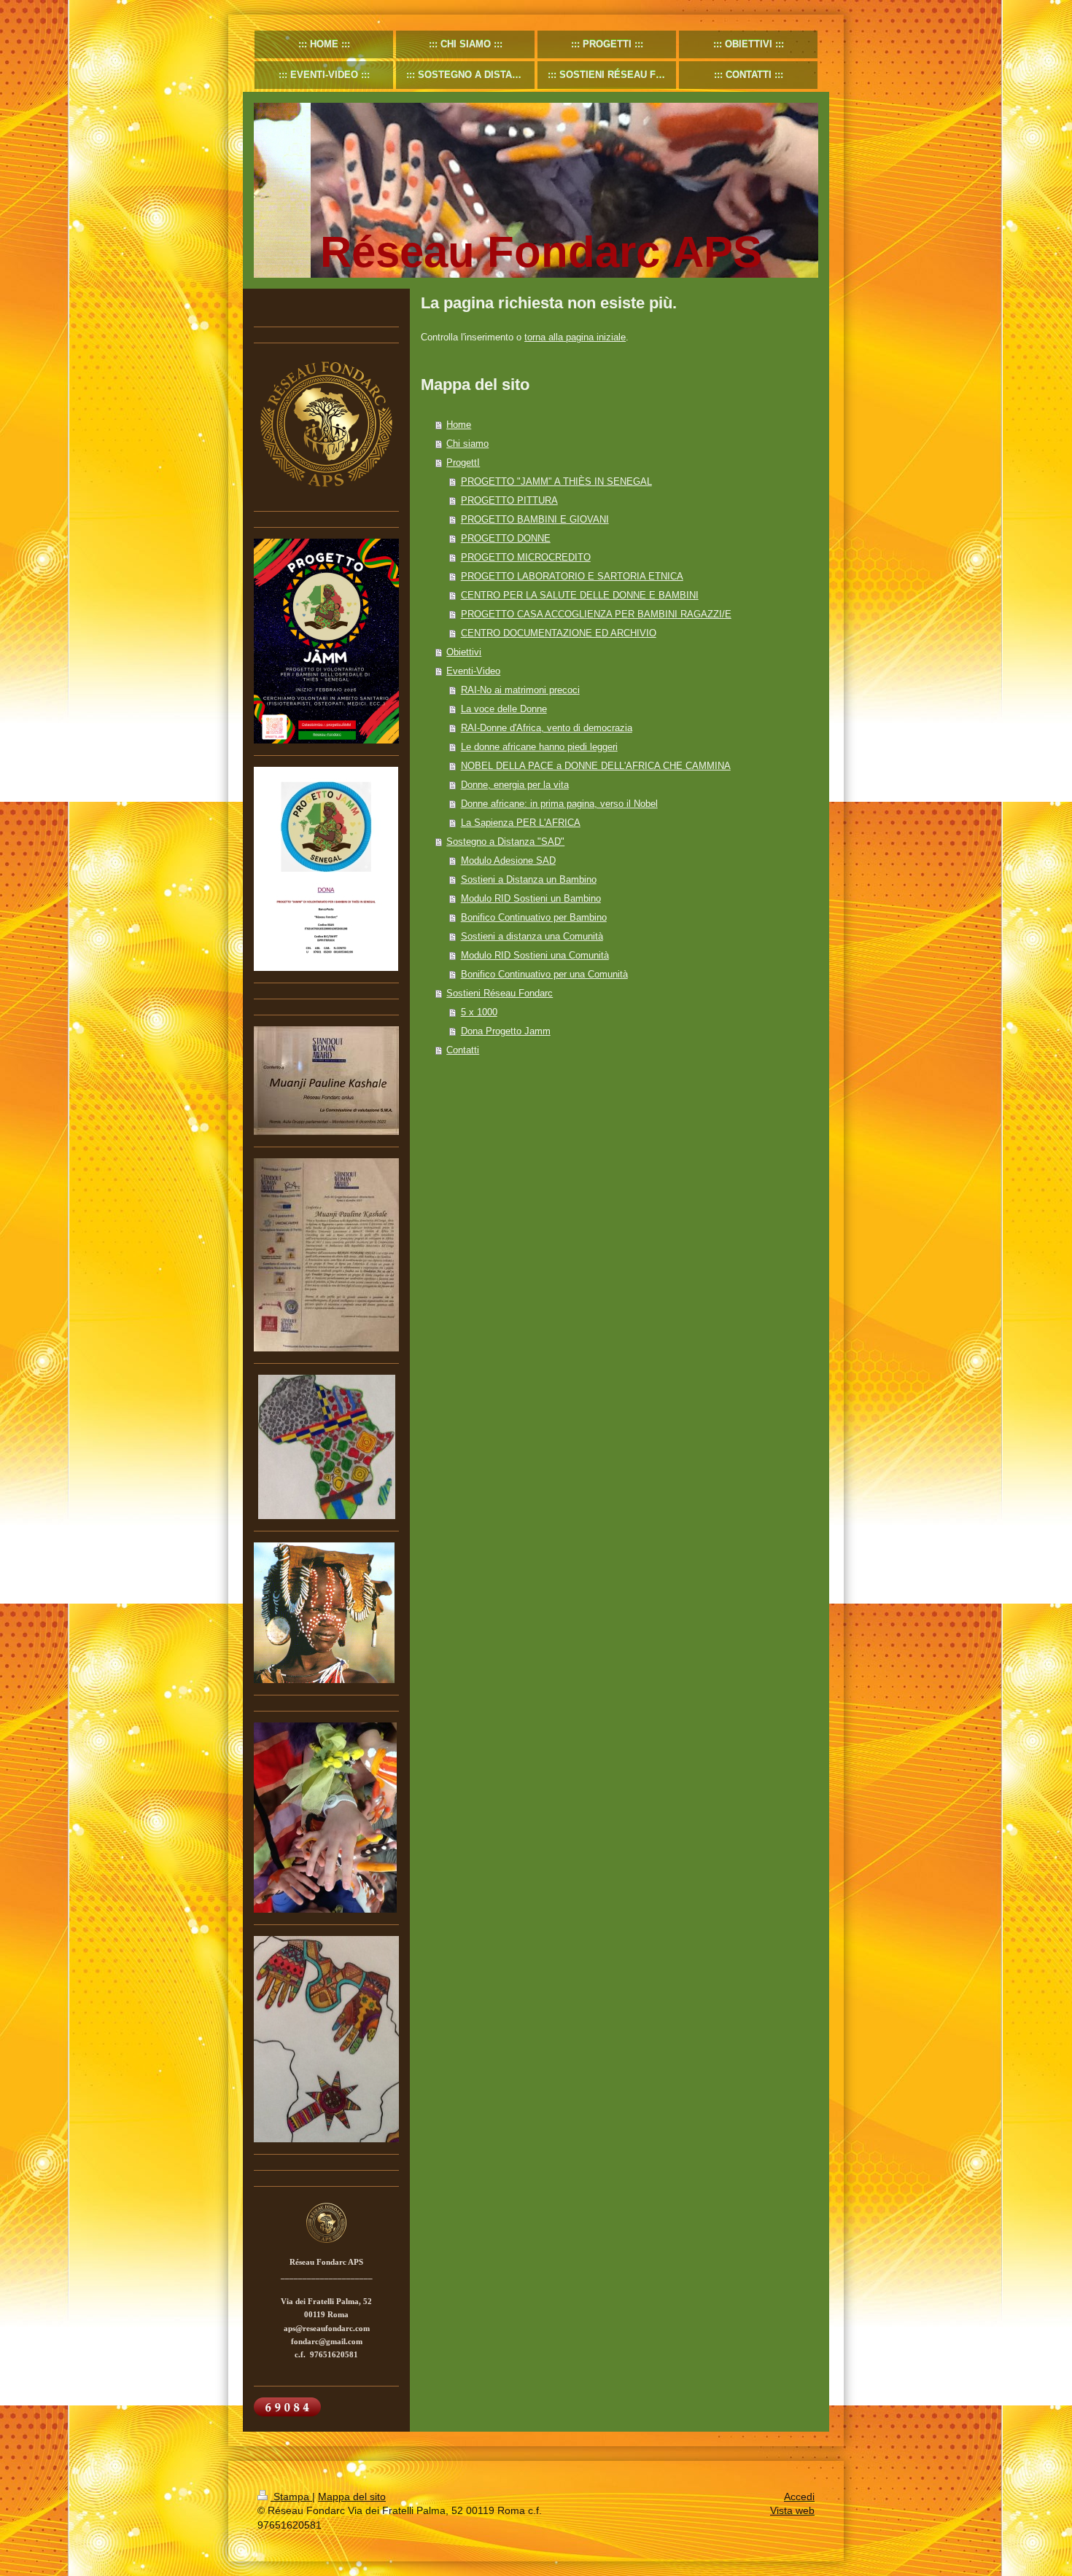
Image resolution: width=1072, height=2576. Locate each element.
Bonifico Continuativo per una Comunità (544, 974)
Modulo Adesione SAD (508, 860)
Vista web (792, 2510)
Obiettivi (464, 652)
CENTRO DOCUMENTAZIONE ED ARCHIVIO (559, 633)
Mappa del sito (352, 2497)
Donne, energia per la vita (515, 785)
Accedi (799, 2497)
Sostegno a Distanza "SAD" (505, 842)
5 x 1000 (479, 1012)
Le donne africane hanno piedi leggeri (539, 747)
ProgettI (463, 462)
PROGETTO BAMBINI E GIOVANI (535, 519)
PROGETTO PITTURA (509, 500)
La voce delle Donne (504, 709)
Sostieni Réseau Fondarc (500, 993)
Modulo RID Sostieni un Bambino (531, 898)
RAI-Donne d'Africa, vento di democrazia (547, 728)
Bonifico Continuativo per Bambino (534, 917)
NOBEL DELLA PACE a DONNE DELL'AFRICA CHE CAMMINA (596, 766)
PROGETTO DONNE (506, 538)
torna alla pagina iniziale (575, 337)
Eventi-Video (473, 671)
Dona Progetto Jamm (506, 1031)
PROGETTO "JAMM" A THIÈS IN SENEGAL (556, 481)
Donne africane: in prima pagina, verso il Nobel (559, 804)
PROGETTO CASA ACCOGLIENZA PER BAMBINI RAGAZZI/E (596, 614)
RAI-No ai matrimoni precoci (520, 690)
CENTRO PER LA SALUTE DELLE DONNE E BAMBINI (580, 595)
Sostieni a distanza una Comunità (532, 936)
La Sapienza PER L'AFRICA (521, 823)
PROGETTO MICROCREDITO (526, 557)
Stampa (291, 2497)
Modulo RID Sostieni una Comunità (535, 955)
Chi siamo (467, 444)
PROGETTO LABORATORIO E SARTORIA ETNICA (572, 576)
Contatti (463, 1050)
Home (459, 425)
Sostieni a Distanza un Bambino (529, 879)
